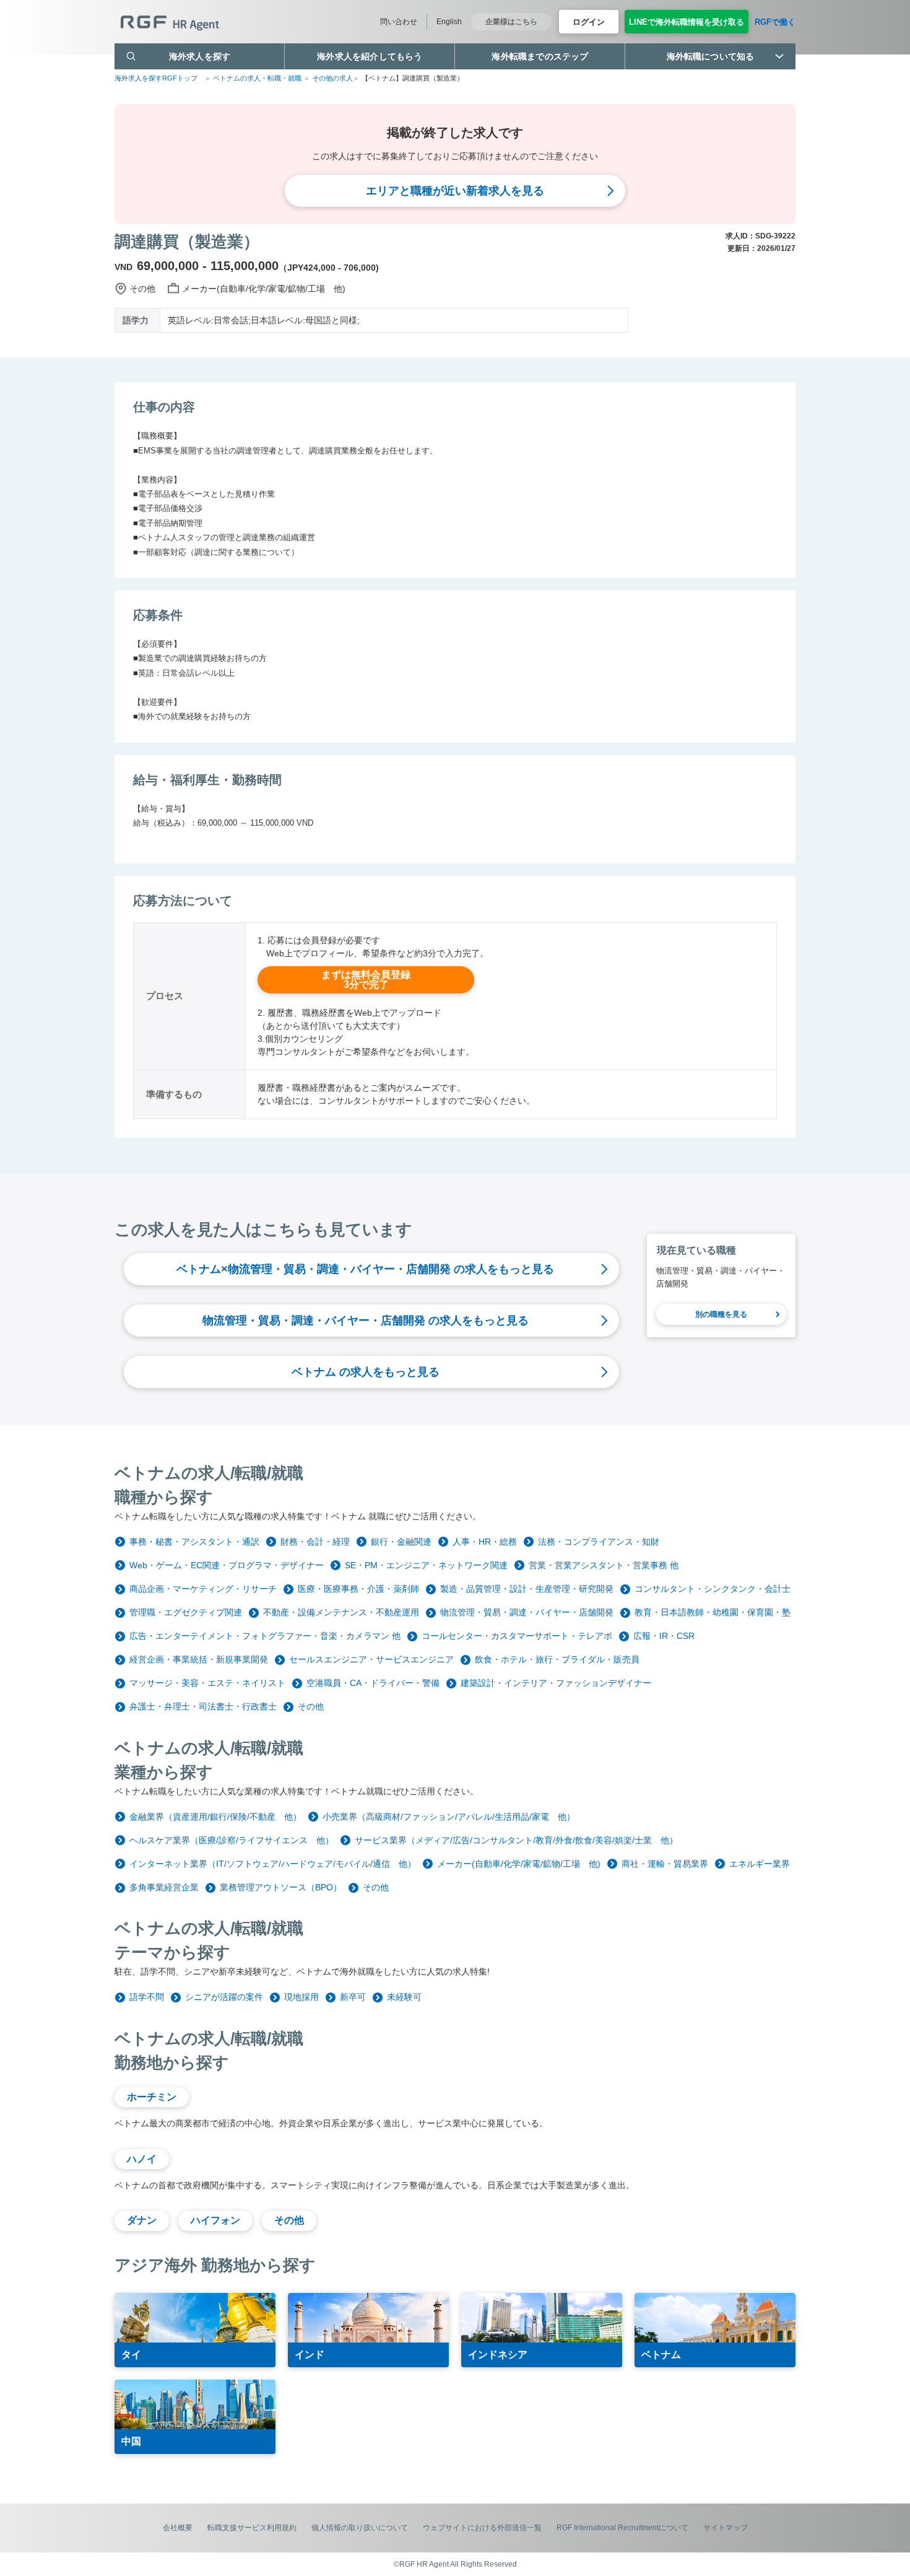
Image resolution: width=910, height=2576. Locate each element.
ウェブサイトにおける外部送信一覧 (482, 2528)
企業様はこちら (511, 22)
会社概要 (178, 2528)
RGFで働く (775, 22)
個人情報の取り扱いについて (360, 2528)
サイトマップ (726, 2528)
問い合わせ (399, 22)
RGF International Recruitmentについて (622, 2528)
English (449, 22)
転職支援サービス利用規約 (252, 2528)
